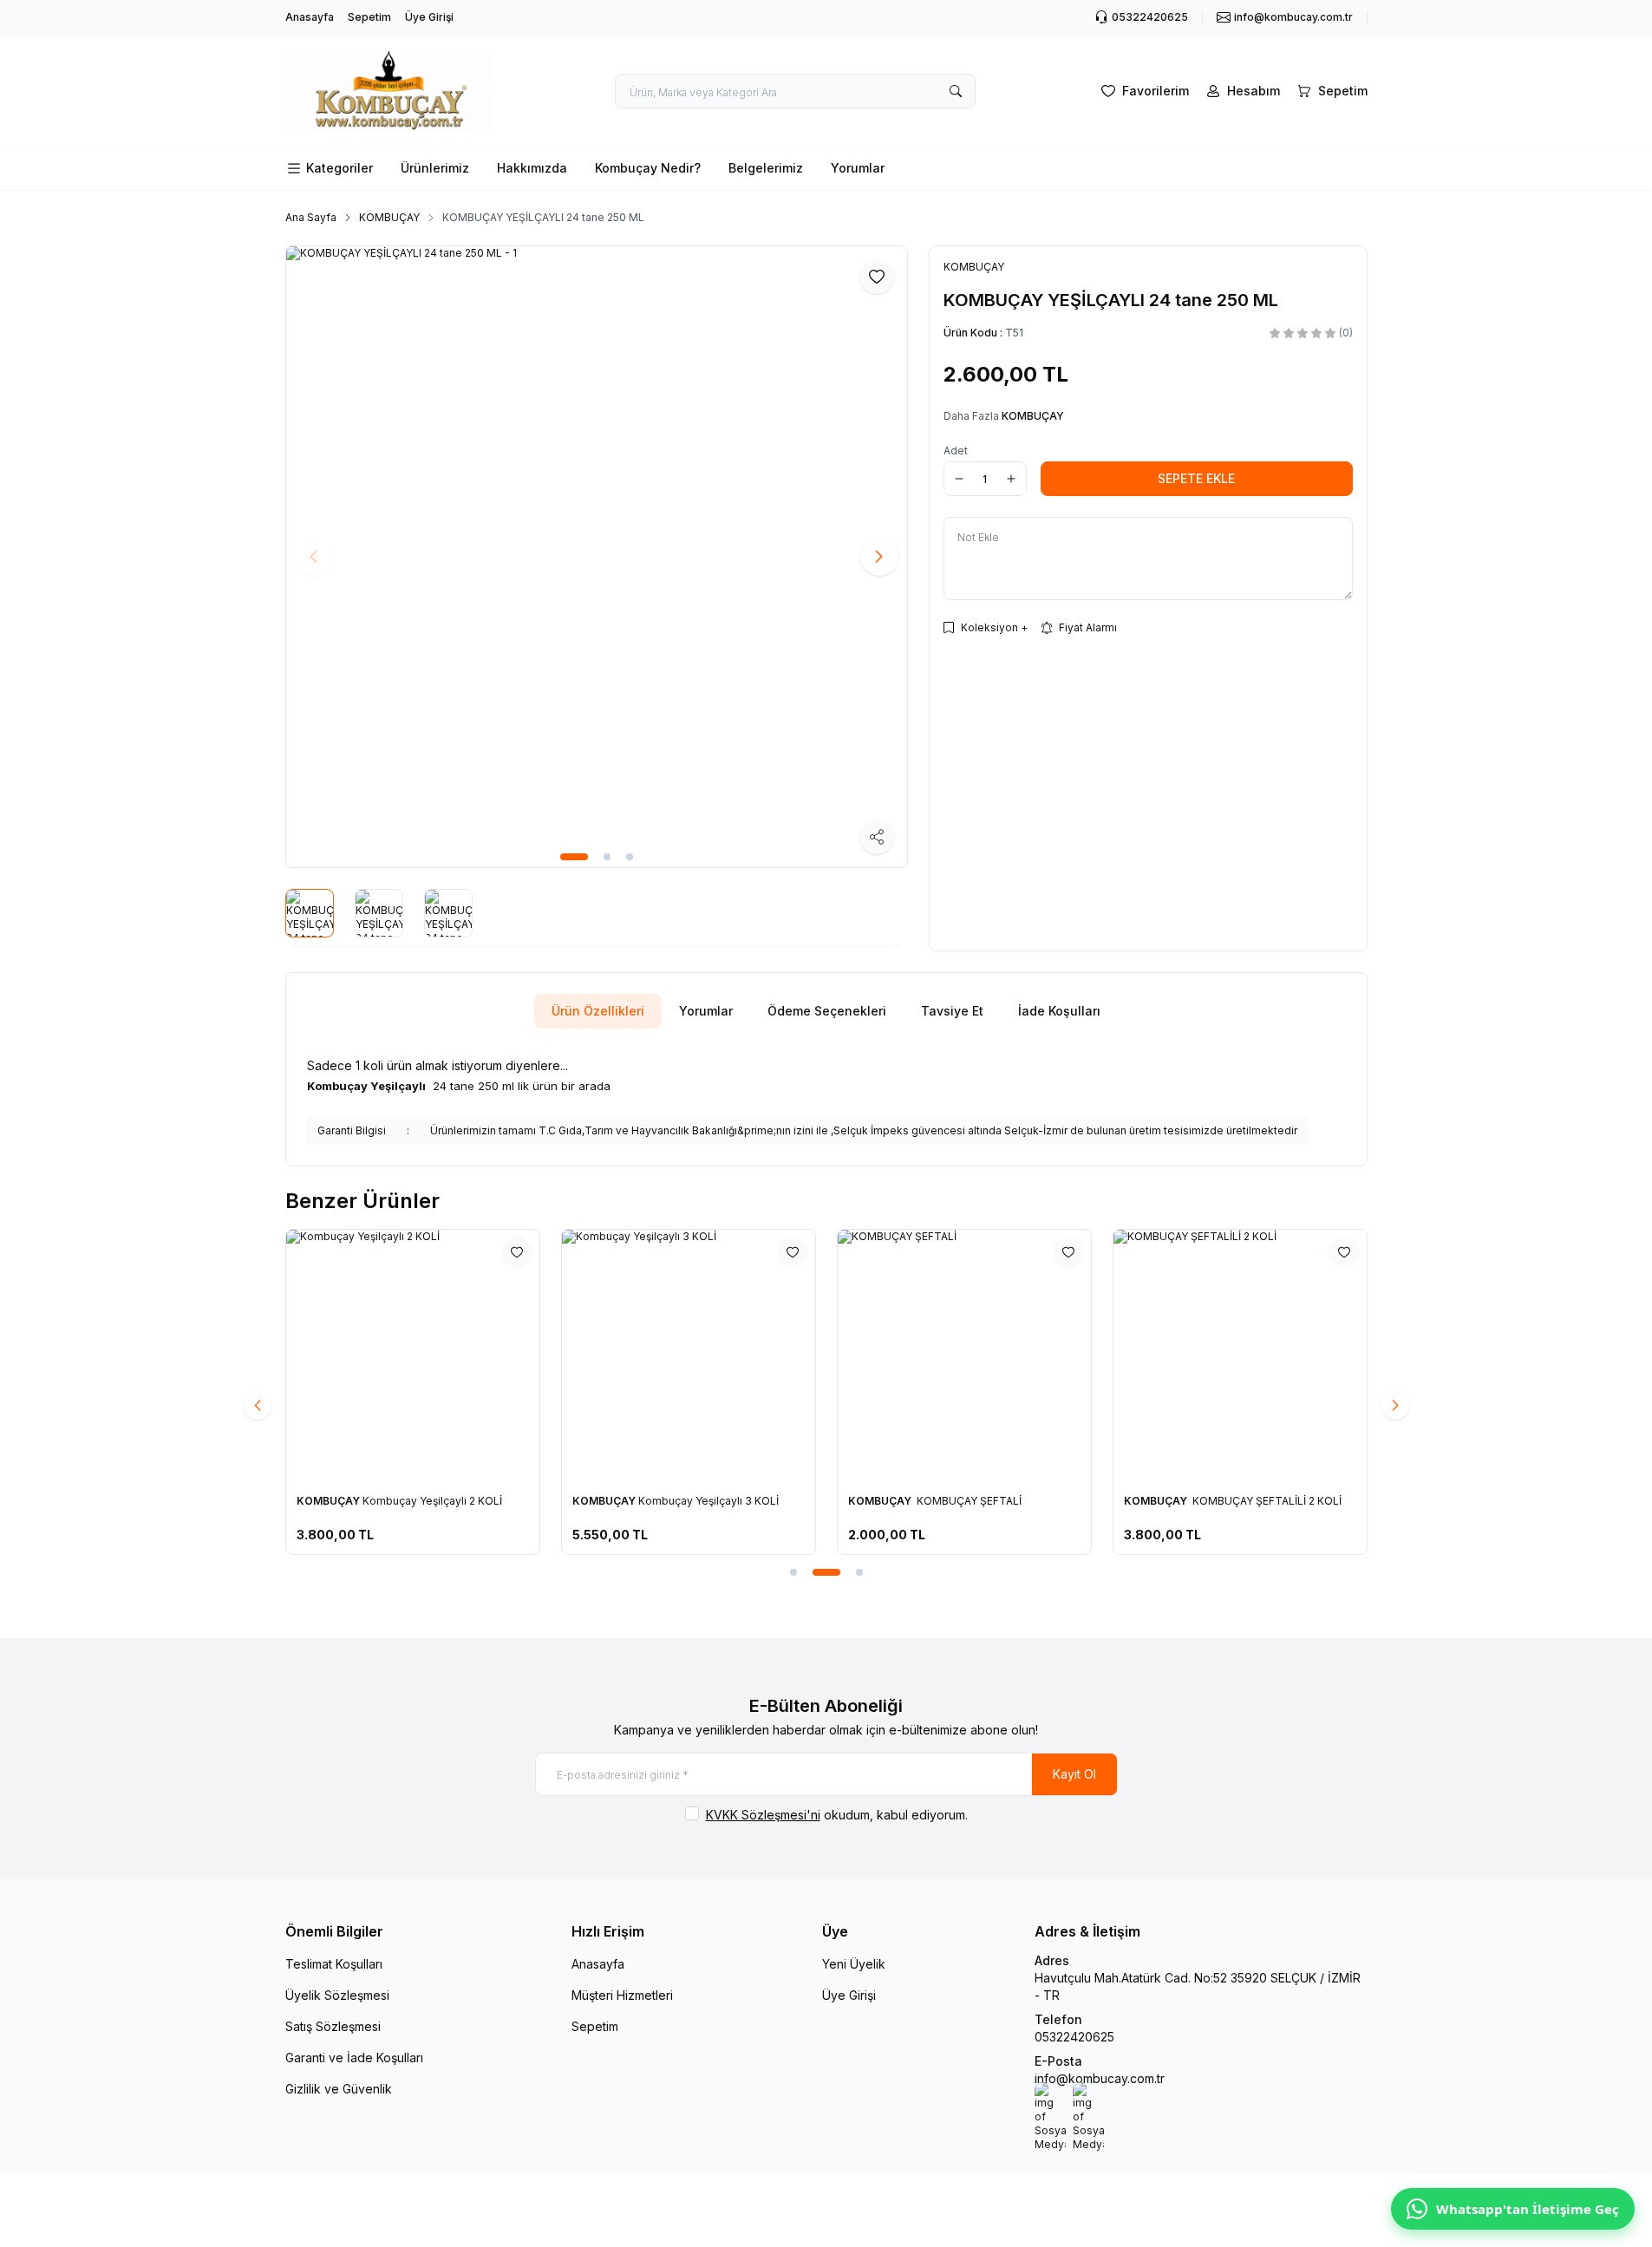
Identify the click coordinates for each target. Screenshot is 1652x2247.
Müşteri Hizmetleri (622, 1995)
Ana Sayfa (311, 217)
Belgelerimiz (766, 168)
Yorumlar (858, 168)
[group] (597, 557)
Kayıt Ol (1074, 1774)
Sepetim (369, 17)
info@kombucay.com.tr (1100, 2078)
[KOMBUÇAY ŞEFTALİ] (964, 1356)
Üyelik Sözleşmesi (337, 1995)
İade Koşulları (1059, 1011)
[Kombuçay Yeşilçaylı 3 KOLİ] (689, 1356)
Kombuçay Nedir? (648, 168)
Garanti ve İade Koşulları (354, 2058)
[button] (574, 857)
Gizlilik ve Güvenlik (339, 2089)
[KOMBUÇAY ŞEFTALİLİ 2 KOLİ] (1240, 1356)
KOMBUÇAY (389, 217)
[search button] (956, 91)
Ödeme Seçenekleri (827, 1011)
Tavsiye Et (952, 1011)
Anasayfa (310, 17)
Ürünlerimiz (435, 168)
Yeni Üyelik (854, 1964)
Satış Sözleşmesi (333, 2026)
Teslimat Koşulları (334, 1964)
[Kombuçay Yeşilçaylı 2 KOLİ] (413, 1356)
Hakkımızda (532, 168)
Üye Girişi (429, 17)
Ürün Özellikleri (598, 1011)
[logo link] (389, 91)
